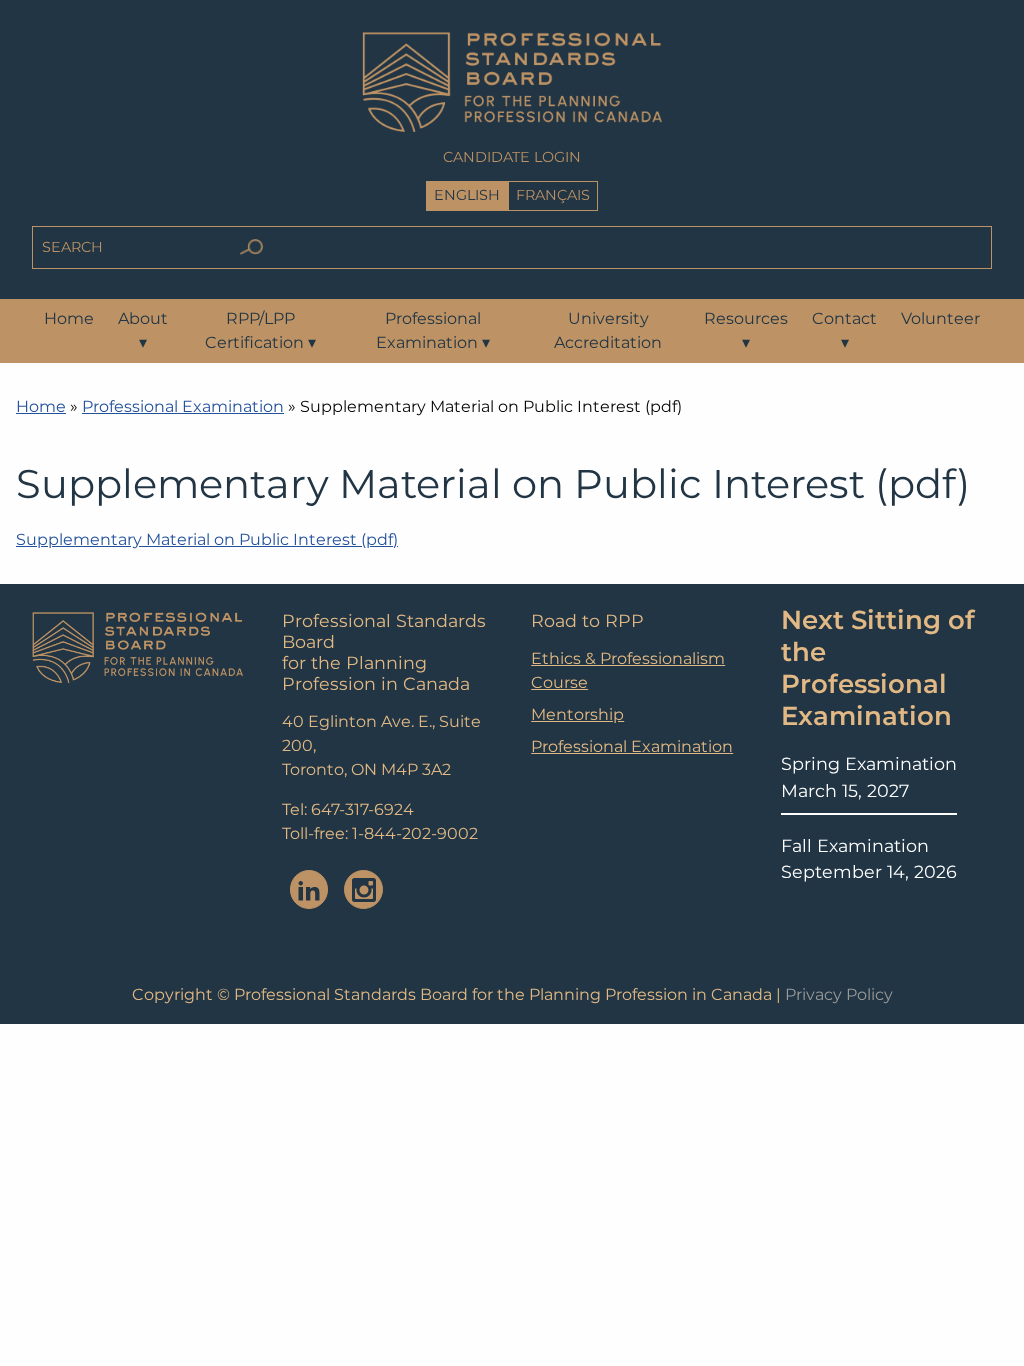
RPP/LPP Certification (260, 330)
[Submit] (251, 247)
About (143, 330)
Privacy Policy (839, 994)
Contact (844, 330)
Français (553, 195)
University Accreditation (608, 330)
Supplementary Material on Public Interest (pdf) (207, 539)
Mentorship (577, 714)
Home (69, 318)
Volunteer (940, 318)
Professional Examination (433, 330)
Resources (746, 330)
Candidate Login (512, 157)
